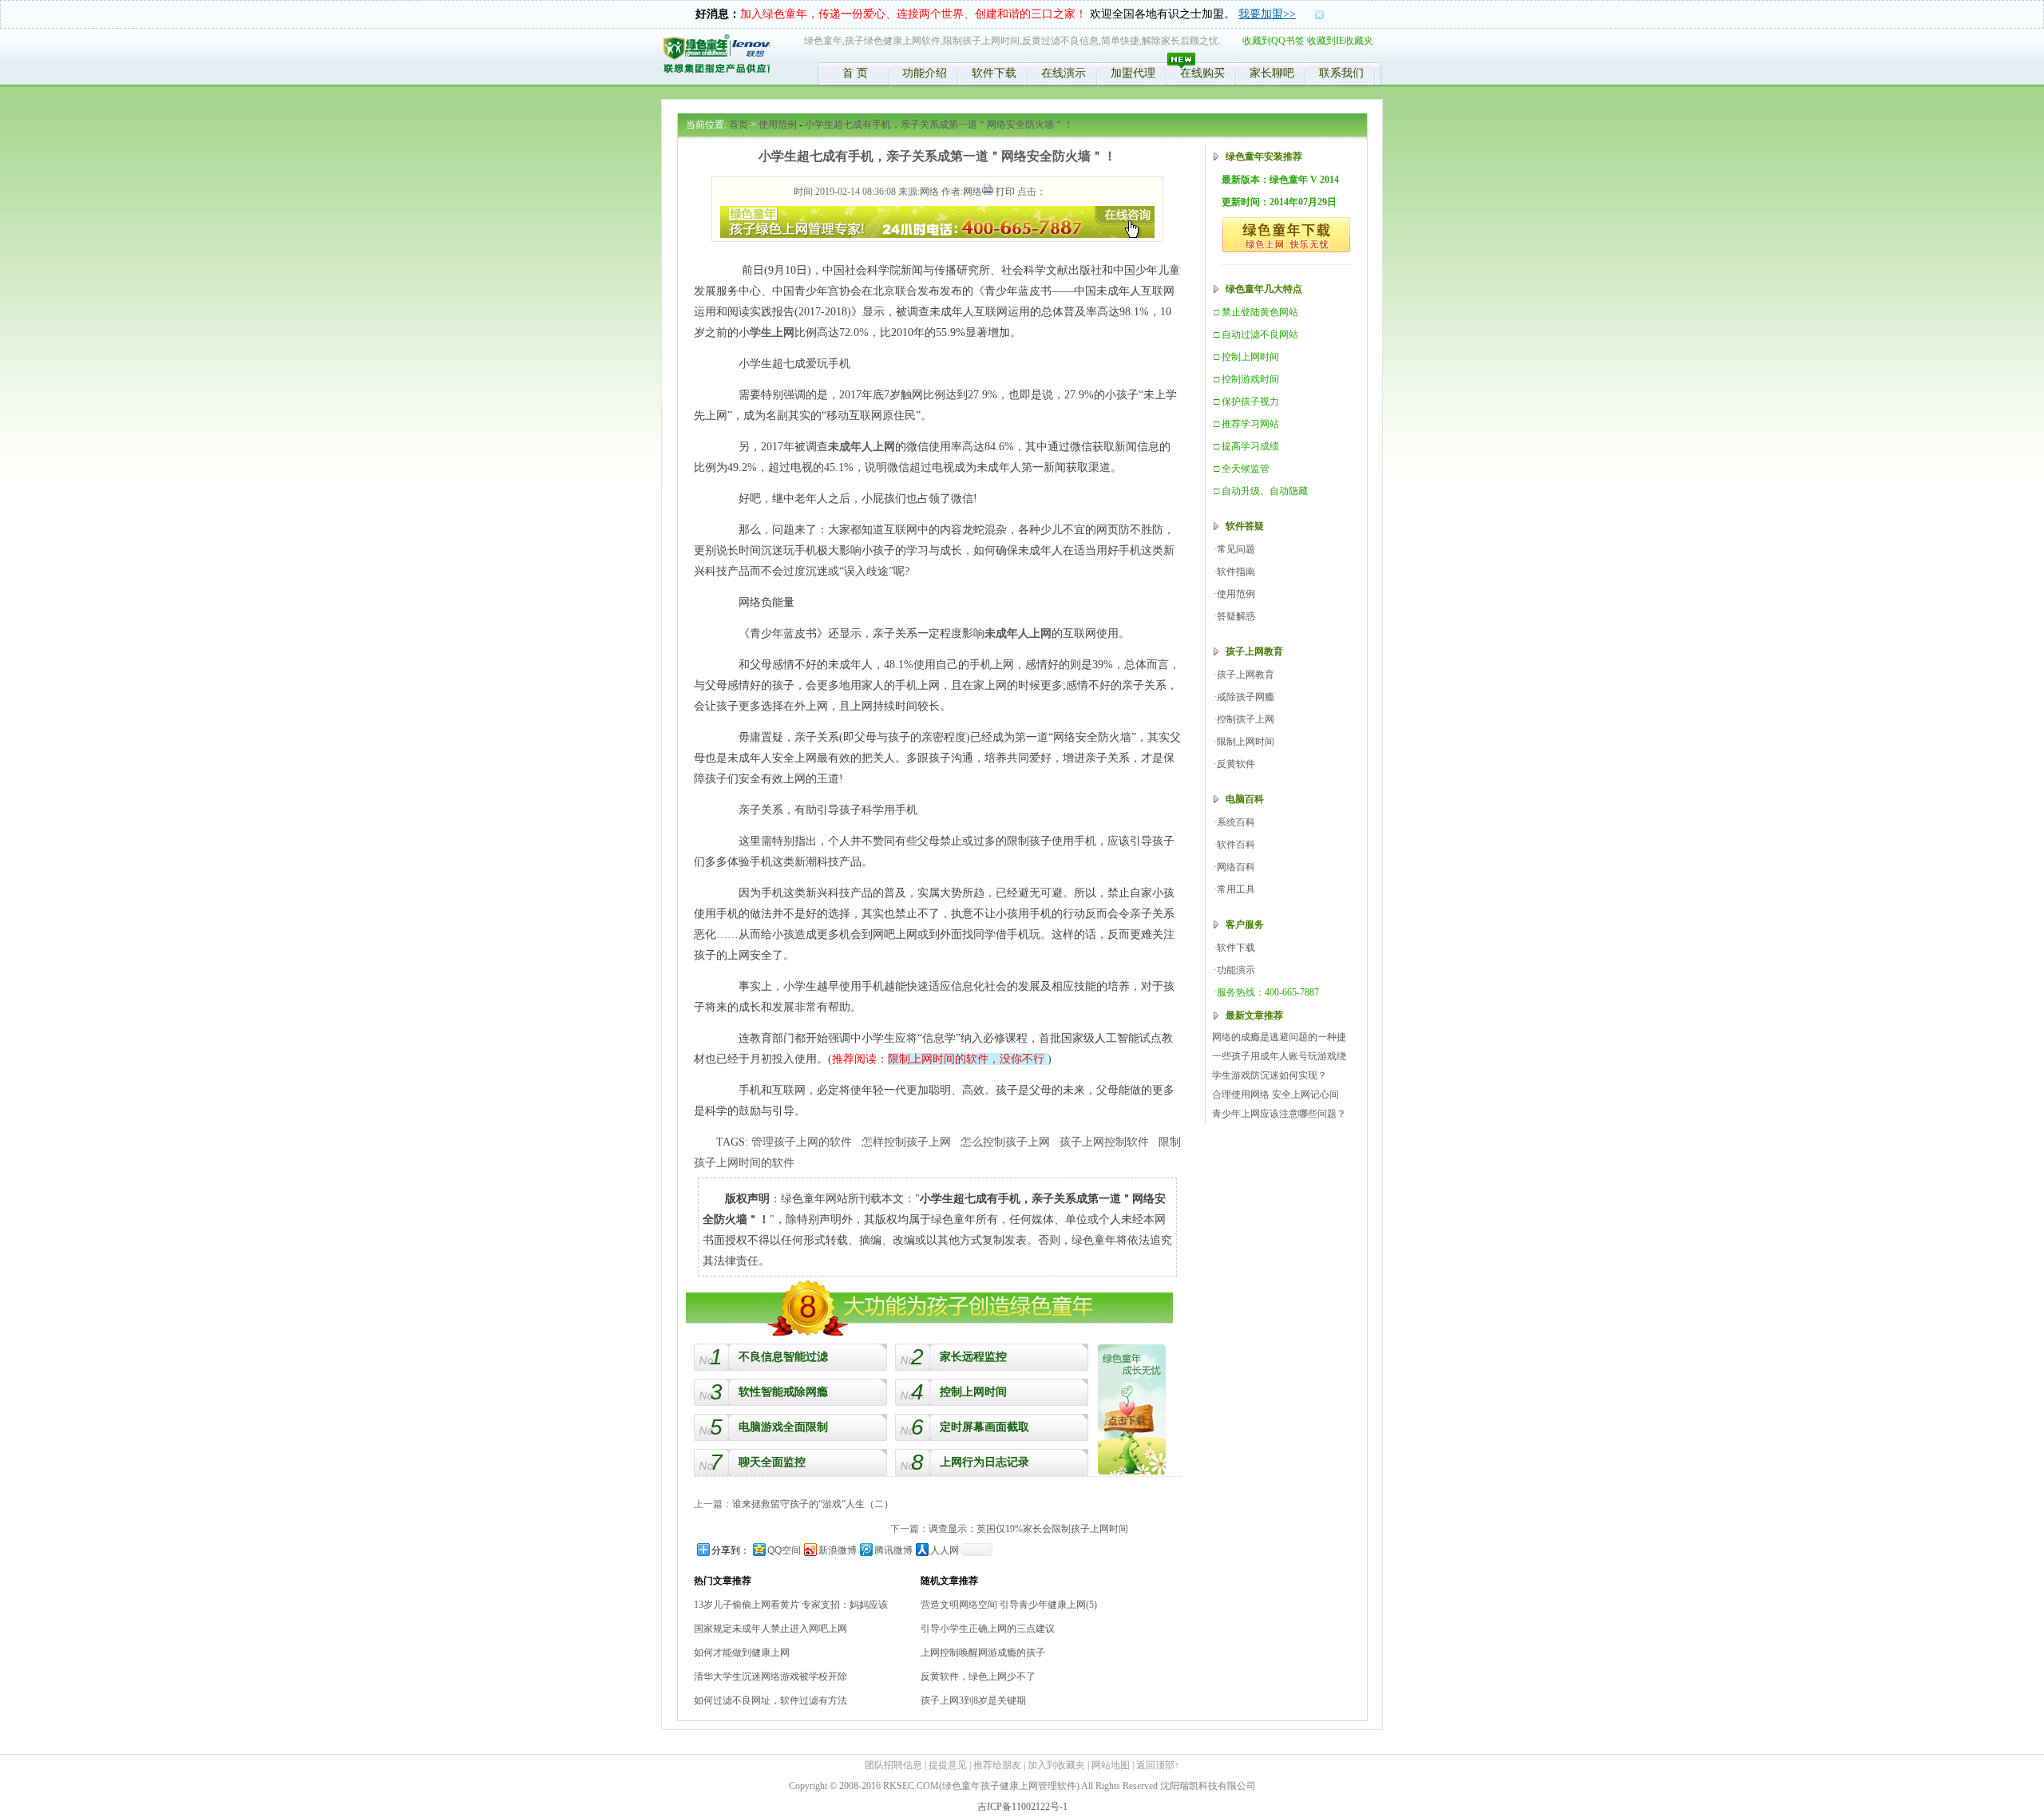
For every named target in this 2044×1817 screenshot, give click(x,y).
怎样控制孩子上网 (906, 1142)
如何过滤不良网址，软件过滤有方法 (770, 1700)
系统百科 (1236, 822)
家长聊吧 (1272, 73)
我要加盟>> (1267, 14)
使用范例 (778, 125)
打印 (1005, 192)
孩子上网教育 (1246, 675)
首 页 (855, 73)
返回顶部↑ (1158, 1765)
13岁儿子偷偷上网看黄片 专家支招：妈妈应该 (791, 1605)
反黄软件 (1236, 764)
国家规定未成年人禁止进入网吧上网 (770, 1629)
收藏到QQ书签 (1274, 41)
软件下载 (994, 73)
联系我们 (1341, 73)
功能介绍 (925, 73)
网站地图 (1111, 1765)
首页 (739, 125)
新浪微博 (838, 1550)
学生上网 (772, 333)
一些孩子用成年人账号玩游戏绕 (1279, 1056)
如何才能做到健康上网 (742, 1653)
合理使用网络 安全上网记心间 (1276, 1095)
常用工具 (1236, 889)
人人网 (945, 1550)
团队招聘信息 (893, 1765)
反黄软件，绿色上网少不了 (978, 1676)
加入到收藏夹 (1056, 1765)
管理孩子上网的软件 (802, 1142)
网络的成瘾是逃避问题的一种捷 (1279, 1037)
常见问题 (1236, 549)
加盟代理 (1133, 73)
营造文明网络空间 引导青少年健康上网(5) (1009, 1605)
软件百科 (1236, 845)
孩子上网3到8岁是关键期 (973, 1700)
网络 (929, 192)
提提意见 (948, 1765)
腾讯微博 (893, 1550)
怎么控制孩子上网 (1005, 1142)
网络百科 (1236, 867)
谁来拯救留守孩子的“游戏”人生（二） (813, 1504)
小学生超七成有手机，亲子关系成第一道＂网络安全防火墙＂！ (939, 125)
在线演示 (1064, 73)
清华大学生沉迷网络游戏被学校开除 (770, 1676)
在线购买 (1202, 73)
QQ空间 (784, 1550)
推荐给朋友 (997, 1765)
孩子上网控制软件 (1104, 1142)
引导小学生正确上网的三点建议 (988, 1629)
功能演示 (1236, 970)
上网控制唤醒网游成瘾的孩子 (983, 1653)
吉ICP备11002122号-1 (1022, 1807)
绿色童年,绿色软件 (1286, 235)
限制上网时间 (1246, 742)
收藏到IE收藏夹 (1340, 41)
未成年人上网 (862, 447)
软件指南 (1236, 572)
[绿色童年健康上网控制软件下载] (1132, 1409)
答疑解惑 (1236, 616)
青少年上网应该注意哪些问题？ (1279, 1114)
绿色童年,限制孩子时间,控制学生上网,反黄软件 (716, 57)
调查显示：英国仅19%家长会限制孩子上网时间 (1028, 1529)
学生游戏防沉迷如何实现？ (1270, 1075)
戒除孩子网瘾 (1246, 697)
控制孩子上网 (1246, 719)
